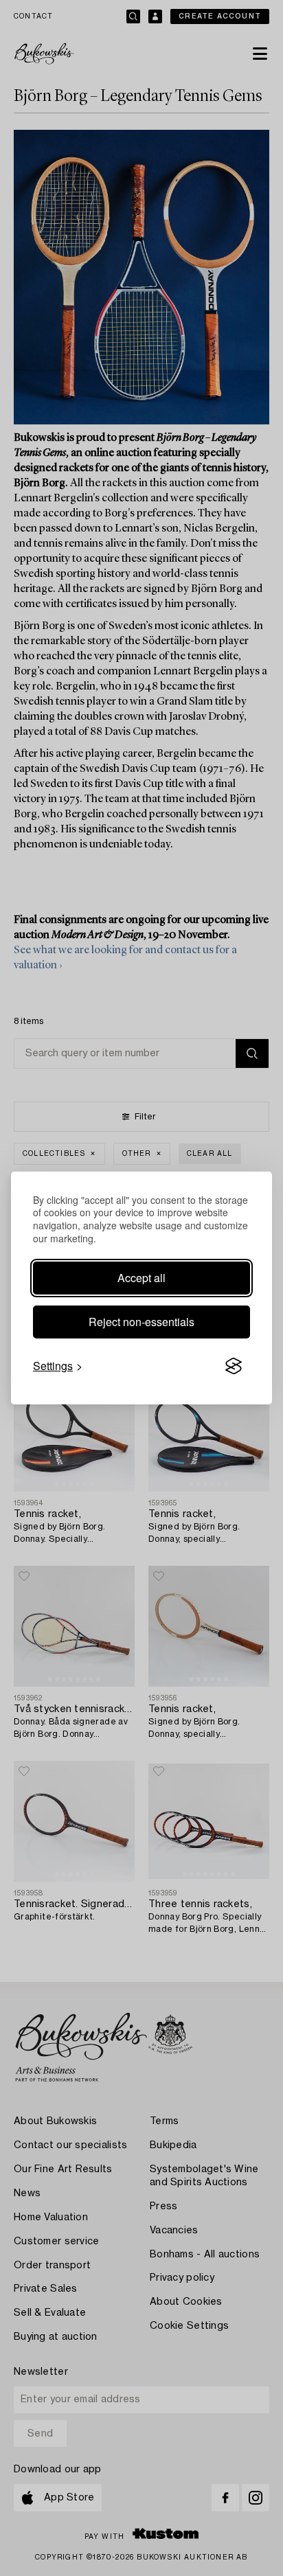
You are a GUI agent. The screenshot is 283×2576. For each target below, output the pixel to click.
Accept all (141, 1278)
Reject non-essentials (141, 1322)
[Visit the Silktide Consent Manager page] (234, 1366)
